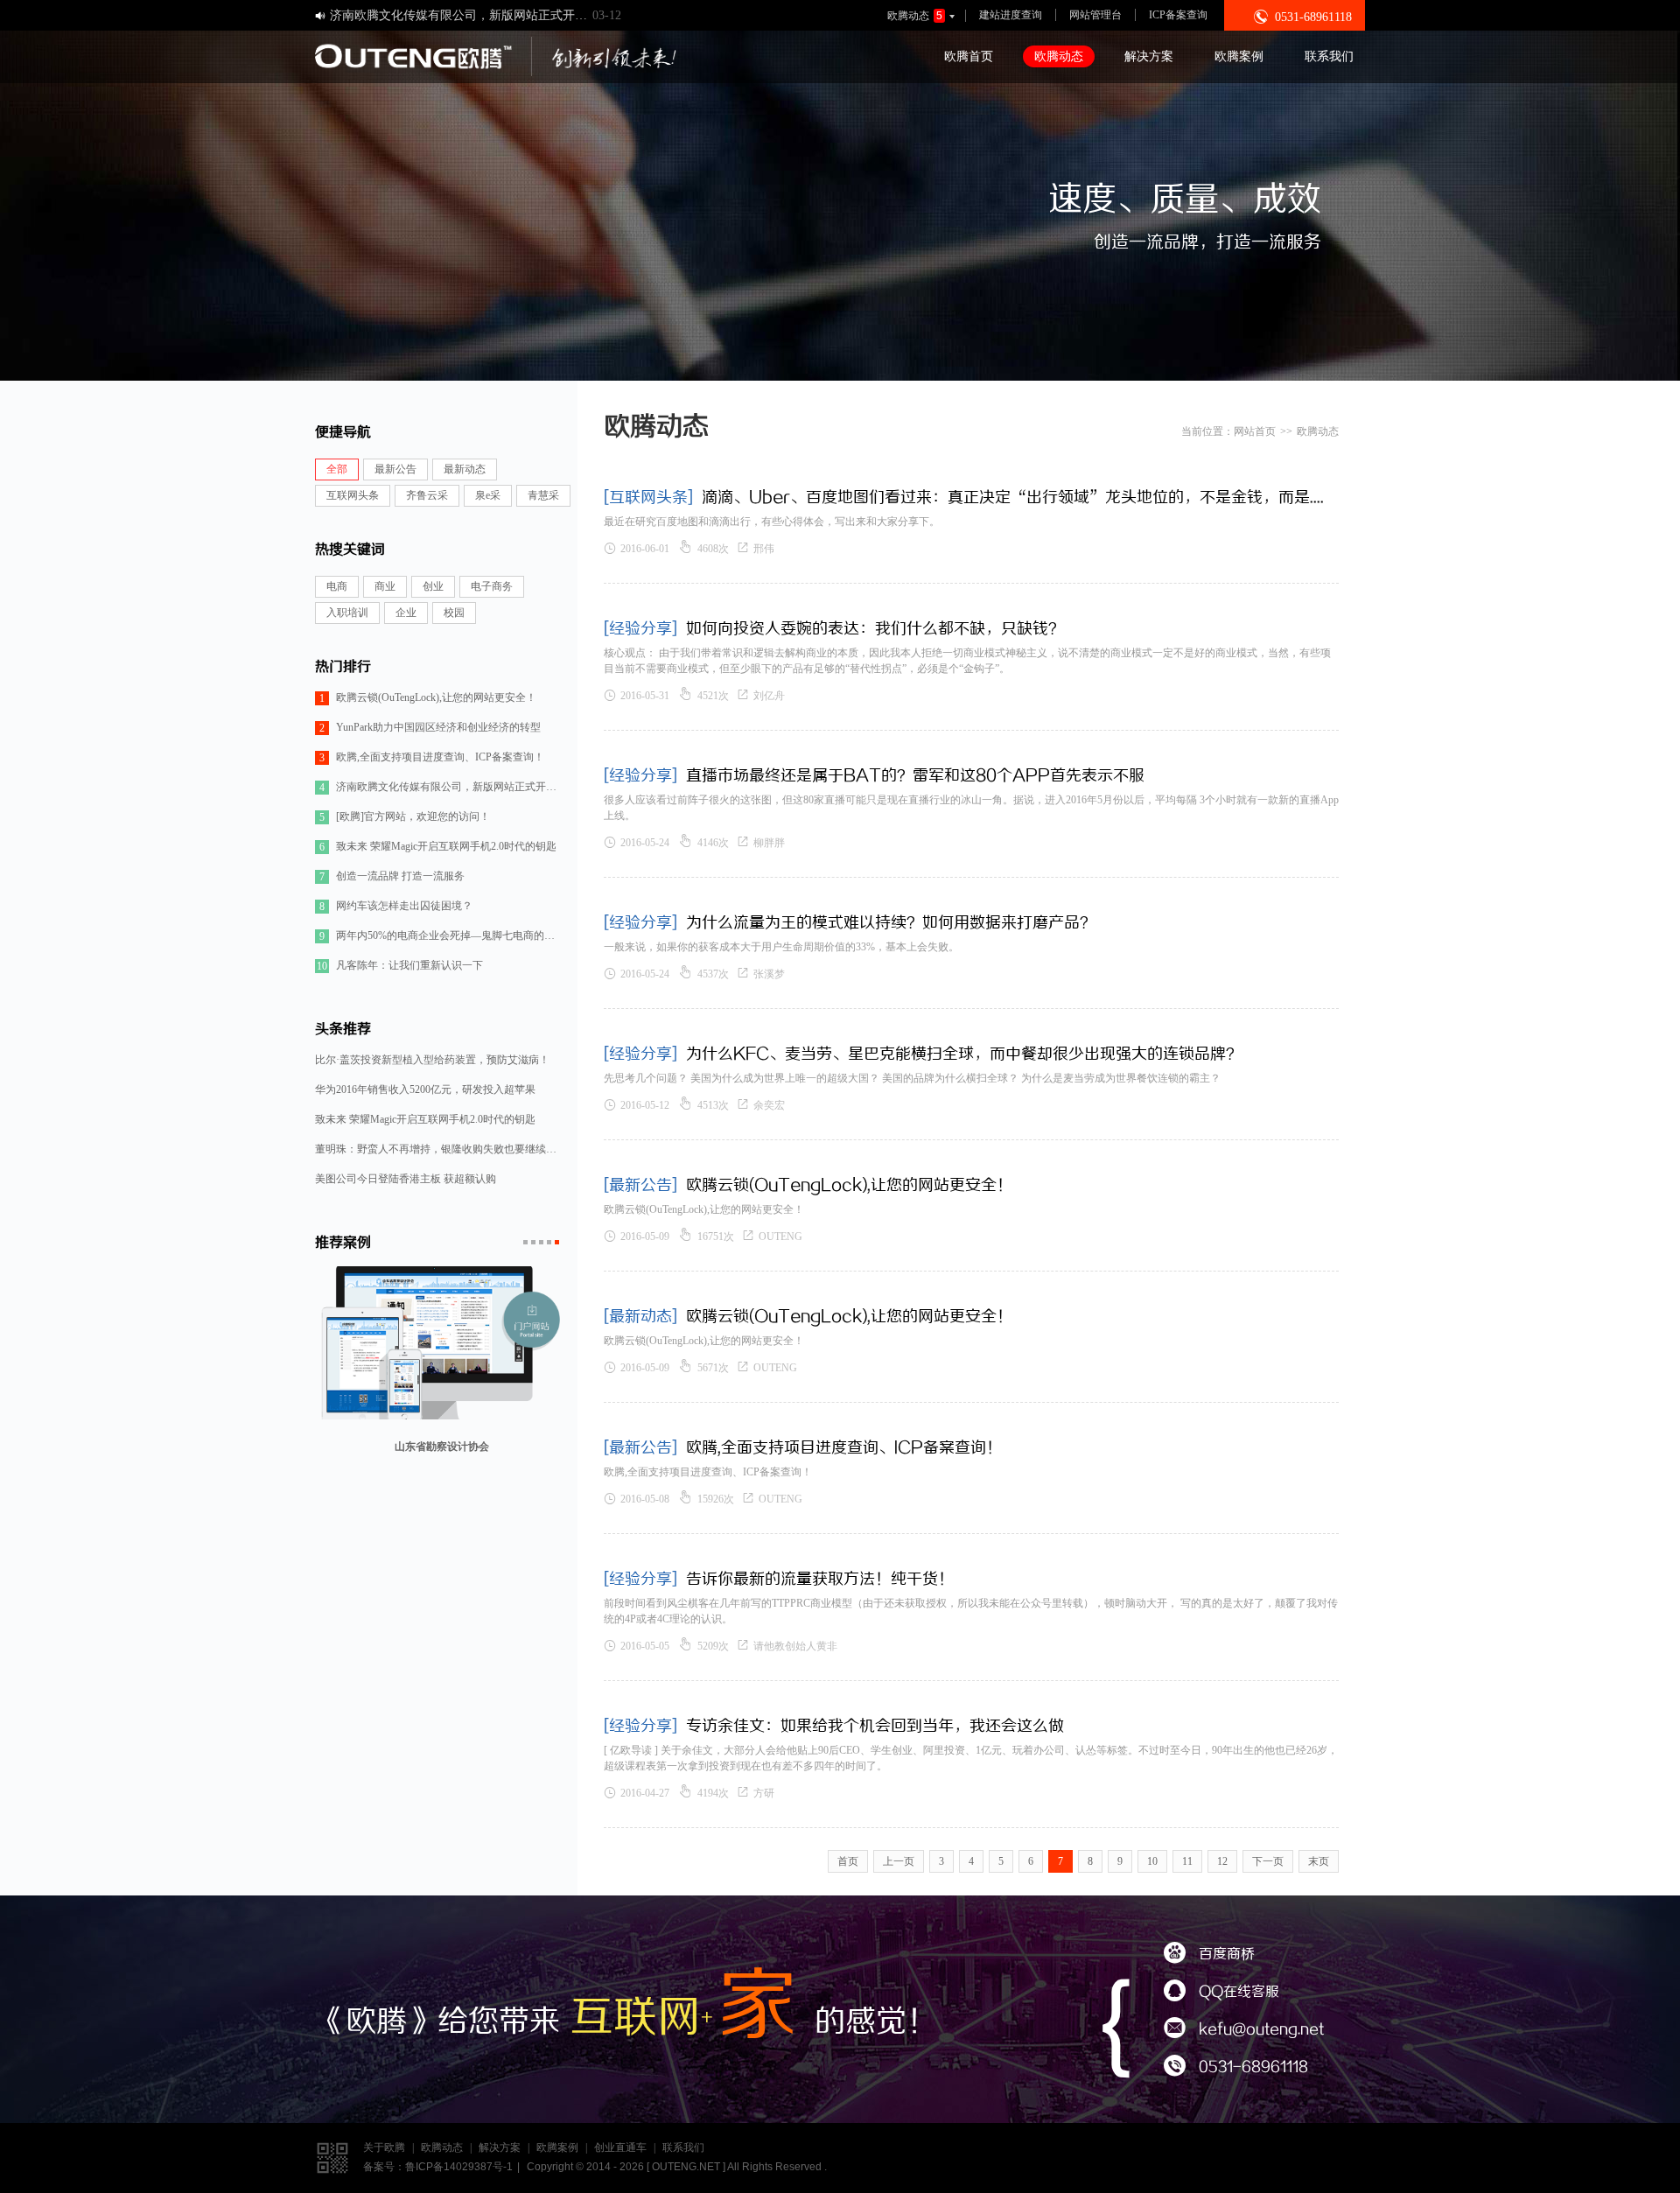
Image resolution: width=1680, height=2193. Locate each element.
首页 (848, 1861)
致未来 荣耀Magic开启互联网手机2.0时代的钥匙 (438, 847)
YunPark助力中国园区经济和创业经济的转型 (430, 728)
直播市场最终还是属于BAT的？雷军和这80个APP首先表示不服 (915, 774)
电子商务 (492, 586)
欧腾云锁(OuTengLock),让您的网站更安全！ (428, 698)
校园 (454, 613)
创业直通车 (620, 2147)
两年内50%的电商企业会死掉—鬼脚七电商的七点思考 (440, 936)
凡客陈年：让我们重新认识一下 (400, 966)
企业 (406, 613)
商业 (385, 586)
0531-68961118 (1236, 2067)
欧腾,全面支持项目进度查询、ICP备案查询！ (432, 757)
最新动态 (465, 469)
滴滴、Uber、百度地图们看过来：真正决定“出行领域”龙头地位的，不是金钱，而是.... (1013, 496)
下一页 (1268, 1861)
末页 (1319, 1861)
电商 (337, 586)
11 (1187, 1861)
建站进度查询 (1011, 15)
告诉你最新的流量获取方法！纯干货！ (820, 1578)
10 (1152, 1861)
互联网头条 (353, 495)
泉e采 (488, 495)
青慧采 (543, 495)
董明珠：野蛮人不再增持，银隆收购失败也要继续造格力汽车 (437, 1149)
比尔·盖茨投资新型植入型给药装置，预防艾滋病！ (432, 1060)
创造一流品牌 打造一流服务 (392, 876)
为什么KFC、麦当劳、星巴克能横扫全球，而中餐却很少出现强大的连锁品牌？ (964, 1053)
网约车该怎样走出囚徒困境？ (396, 906)
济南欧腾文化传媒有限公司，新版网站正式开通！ (440, 787)
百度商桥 (1209, 1955)
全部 (337, 469)
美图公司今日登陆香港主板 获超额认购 (406, 1179)
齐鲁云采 (427, 495)
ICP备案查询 (1178, 15)
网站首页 (1255, 431)
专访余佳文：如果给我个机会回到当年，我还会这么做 (875, 1725)
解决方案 (1149, 56)
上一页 (899, 1861)
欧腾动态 (922, 16)
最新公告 (395, 469)
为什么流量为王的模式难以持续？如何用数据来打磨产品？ (891, 921)
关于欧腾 (384, 2147)
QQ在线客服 (1221, 1992)
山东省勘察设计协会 (442, 1458)
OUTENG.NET (686, 2167)
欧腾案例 (1239, 56)
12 (1222, 1861)
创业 (433, 586)
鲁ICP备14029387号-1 (459, 2167)
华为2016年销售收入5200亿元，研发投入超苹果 (425, 1089)
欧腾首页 (969, 56)
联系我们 (1329, 56)
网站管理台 (1095, 15)
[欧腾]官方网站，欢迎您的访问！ (405, 817)
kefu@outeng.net (1244, 2030)
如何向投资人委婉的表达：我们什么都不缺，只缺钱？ (875, 627)
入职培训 (347, 613)
